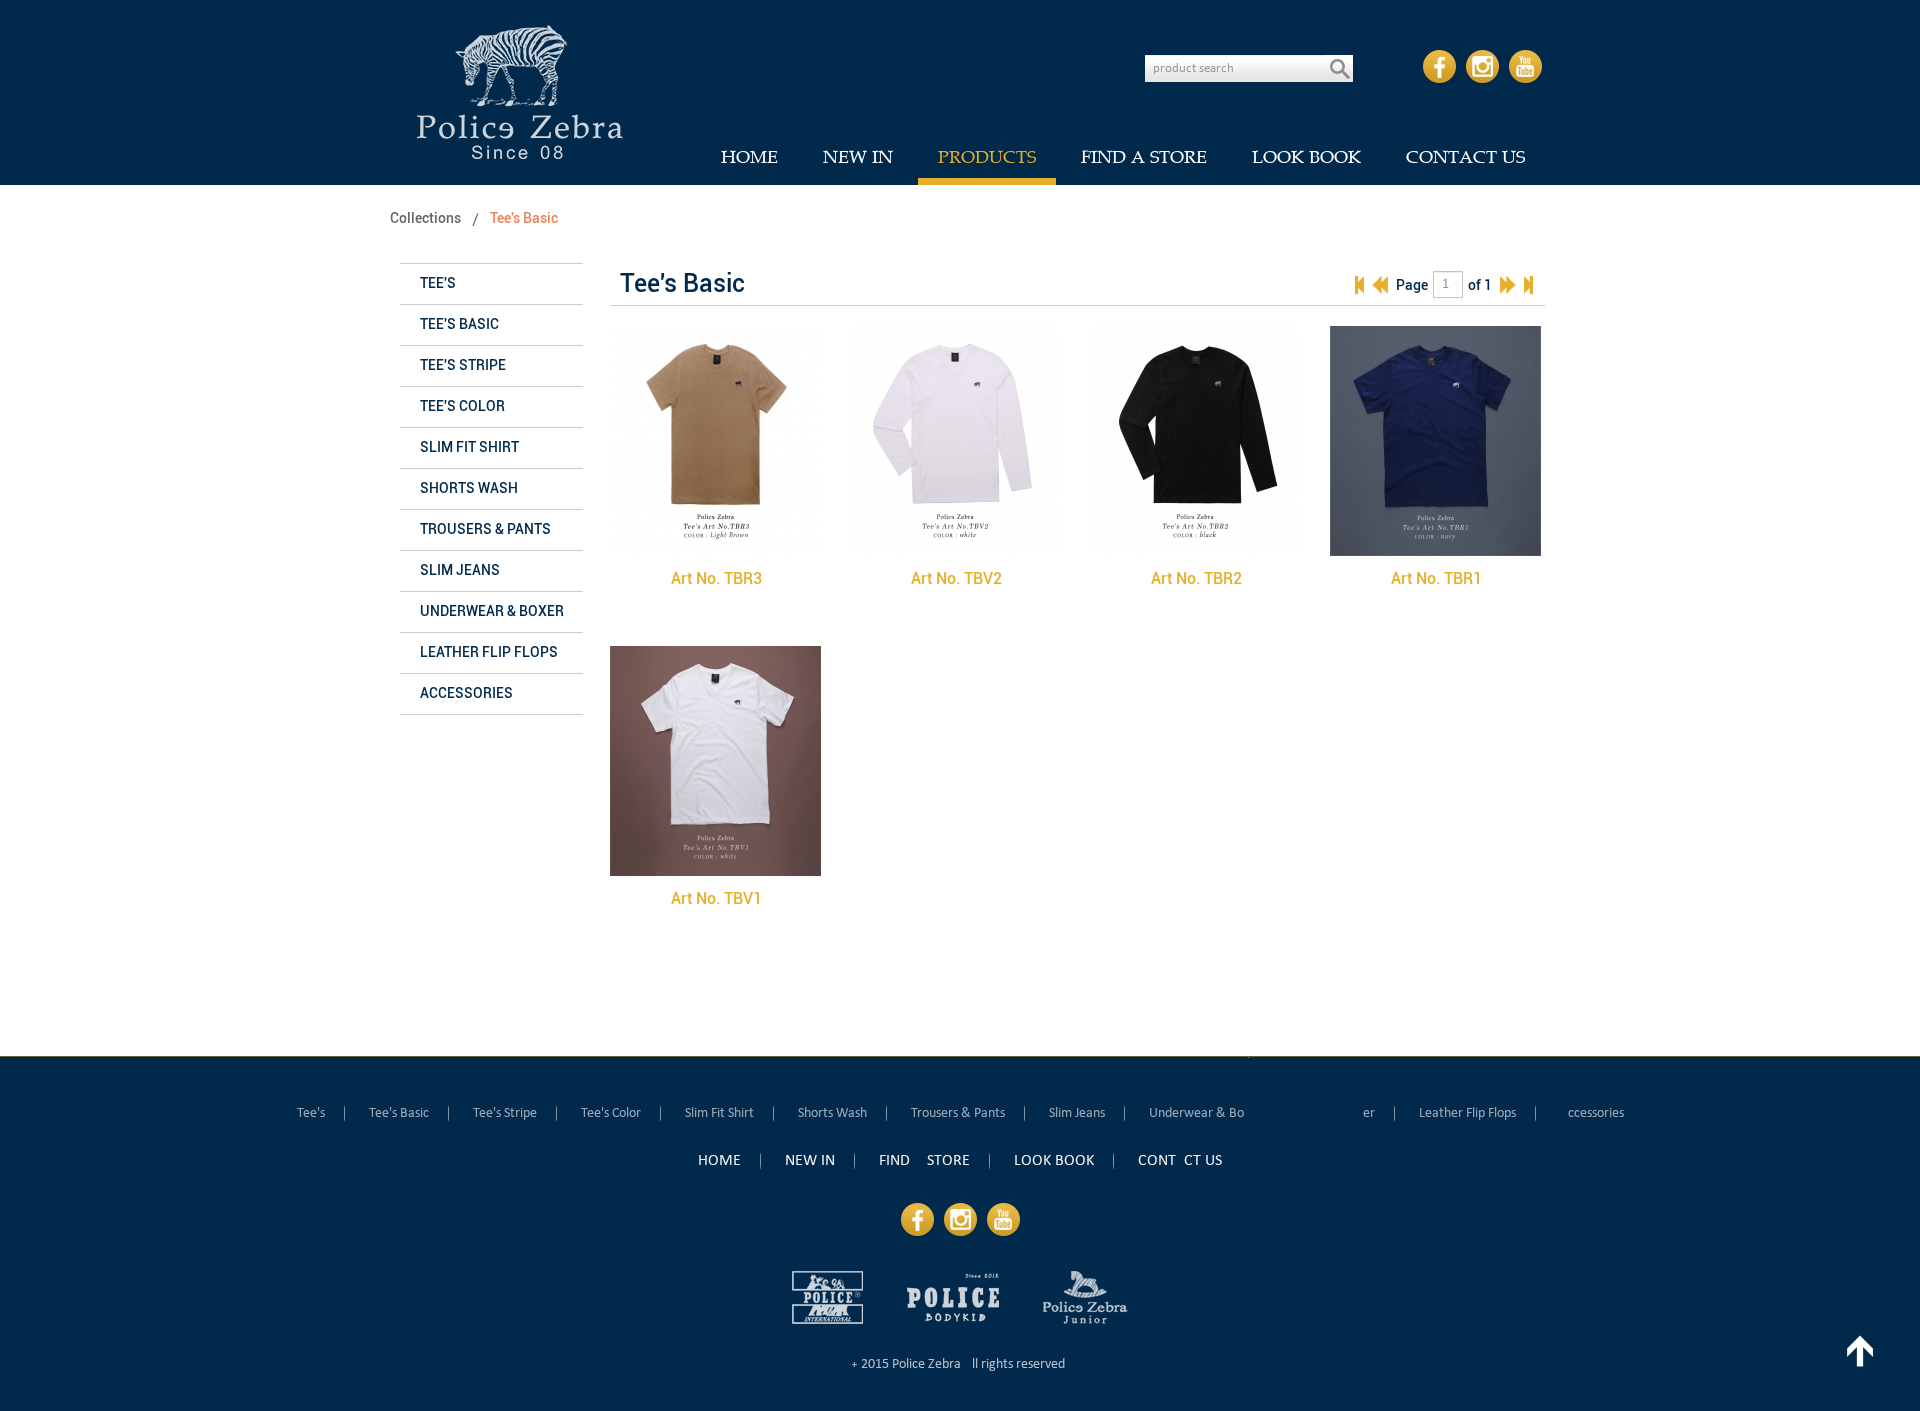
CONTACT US (1465, 157)
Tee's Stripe (463, 365)
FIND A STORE (1144, 157)
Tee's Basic (524, 218)
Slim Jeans (460, 570)
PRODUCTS (987, 157)
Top (1860, 1351)
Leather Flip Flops (489, 652)
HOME (749, 157)
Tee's (438, 283)
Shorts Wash (469, 488)
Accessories (466, 693)
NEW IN (858, 157)
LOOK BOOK (1306, 157)
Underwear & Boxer (492, 611)
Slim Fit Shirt (469, 447)
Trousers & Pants (485, 529)
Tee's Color (462, 406)
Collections (425, 218)
